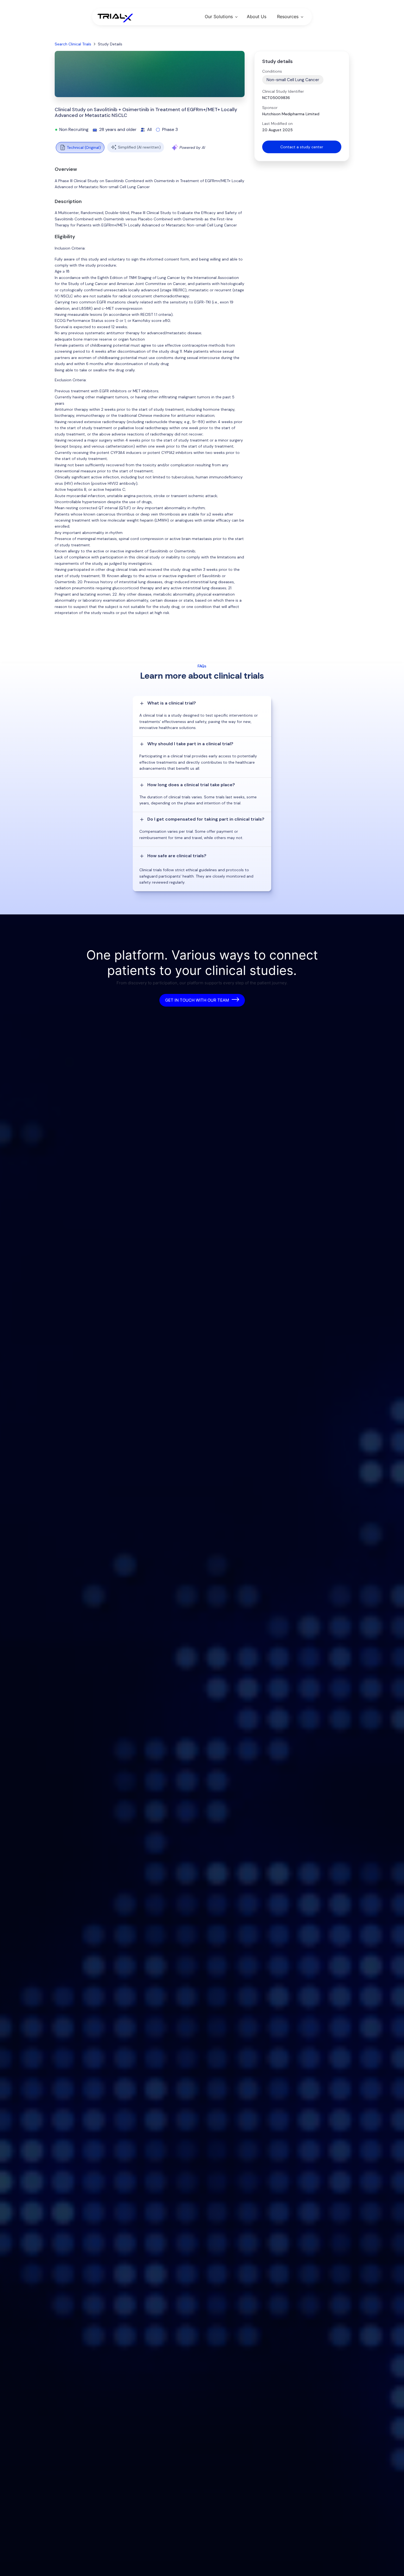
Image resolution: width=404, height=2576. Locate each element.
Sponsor (270, 108)
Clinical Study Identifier (283, 91)
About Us (257, 17)
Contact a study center (302, 147)
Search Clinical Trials (73, 44)
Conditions (272, 71)
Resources (288, 17)
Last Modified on (277, 124)
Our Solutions (219, 17)
